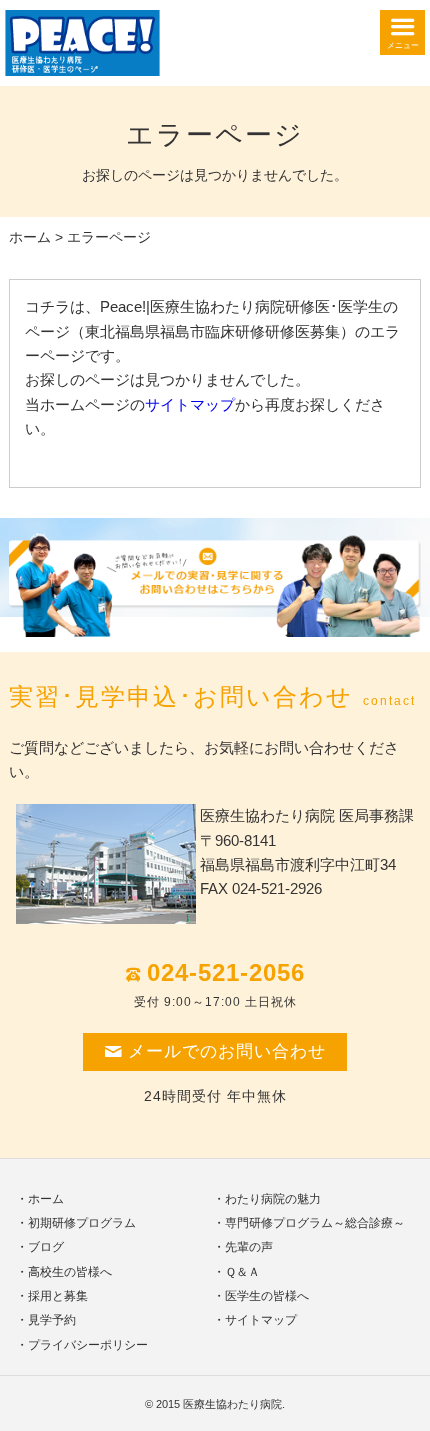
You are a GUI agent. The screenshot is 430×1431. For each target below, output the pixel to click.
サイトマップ (190, 404)
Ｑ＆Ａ (242, 1272)
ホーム (30, 237)
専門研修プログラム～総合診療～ (315, 1223)
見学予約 (52, 1320)
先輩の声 (249, 1247)
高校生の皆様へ (70, 1272)
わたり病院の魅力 (273, 1199)
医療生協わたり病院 (232, 1404)
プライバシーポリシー (88, 1345)
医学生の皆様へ (267, 1296)
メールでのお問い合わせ (227, 1051)
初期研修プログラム (82, 1223)
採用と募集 (58, 1296)
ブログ (46, 1247)
